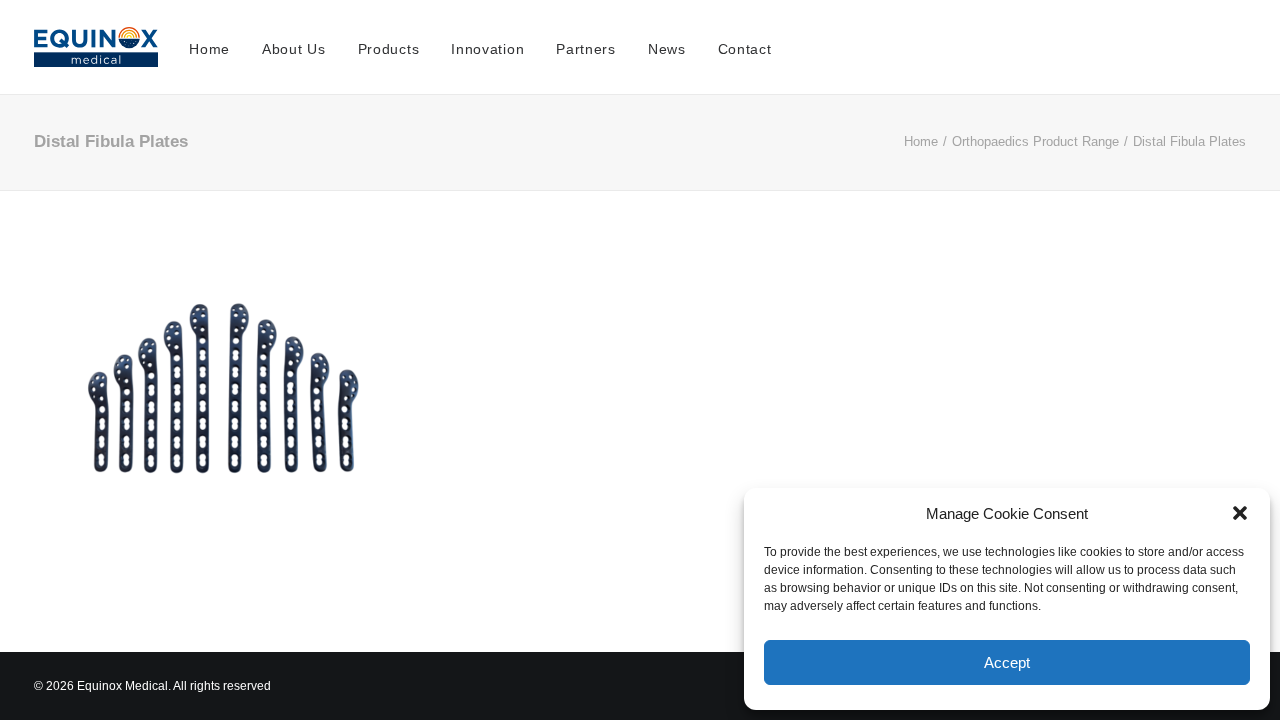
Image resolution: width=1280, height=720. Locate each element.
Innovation (487, 49)
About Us (294, 49)
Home (209, 49)
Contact (745, 49)
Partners (586, 49)
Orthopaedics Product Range (1035, 141)
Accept (1007, 662)
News (667, 49)
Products (389, 49)
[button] (1240, 513)
